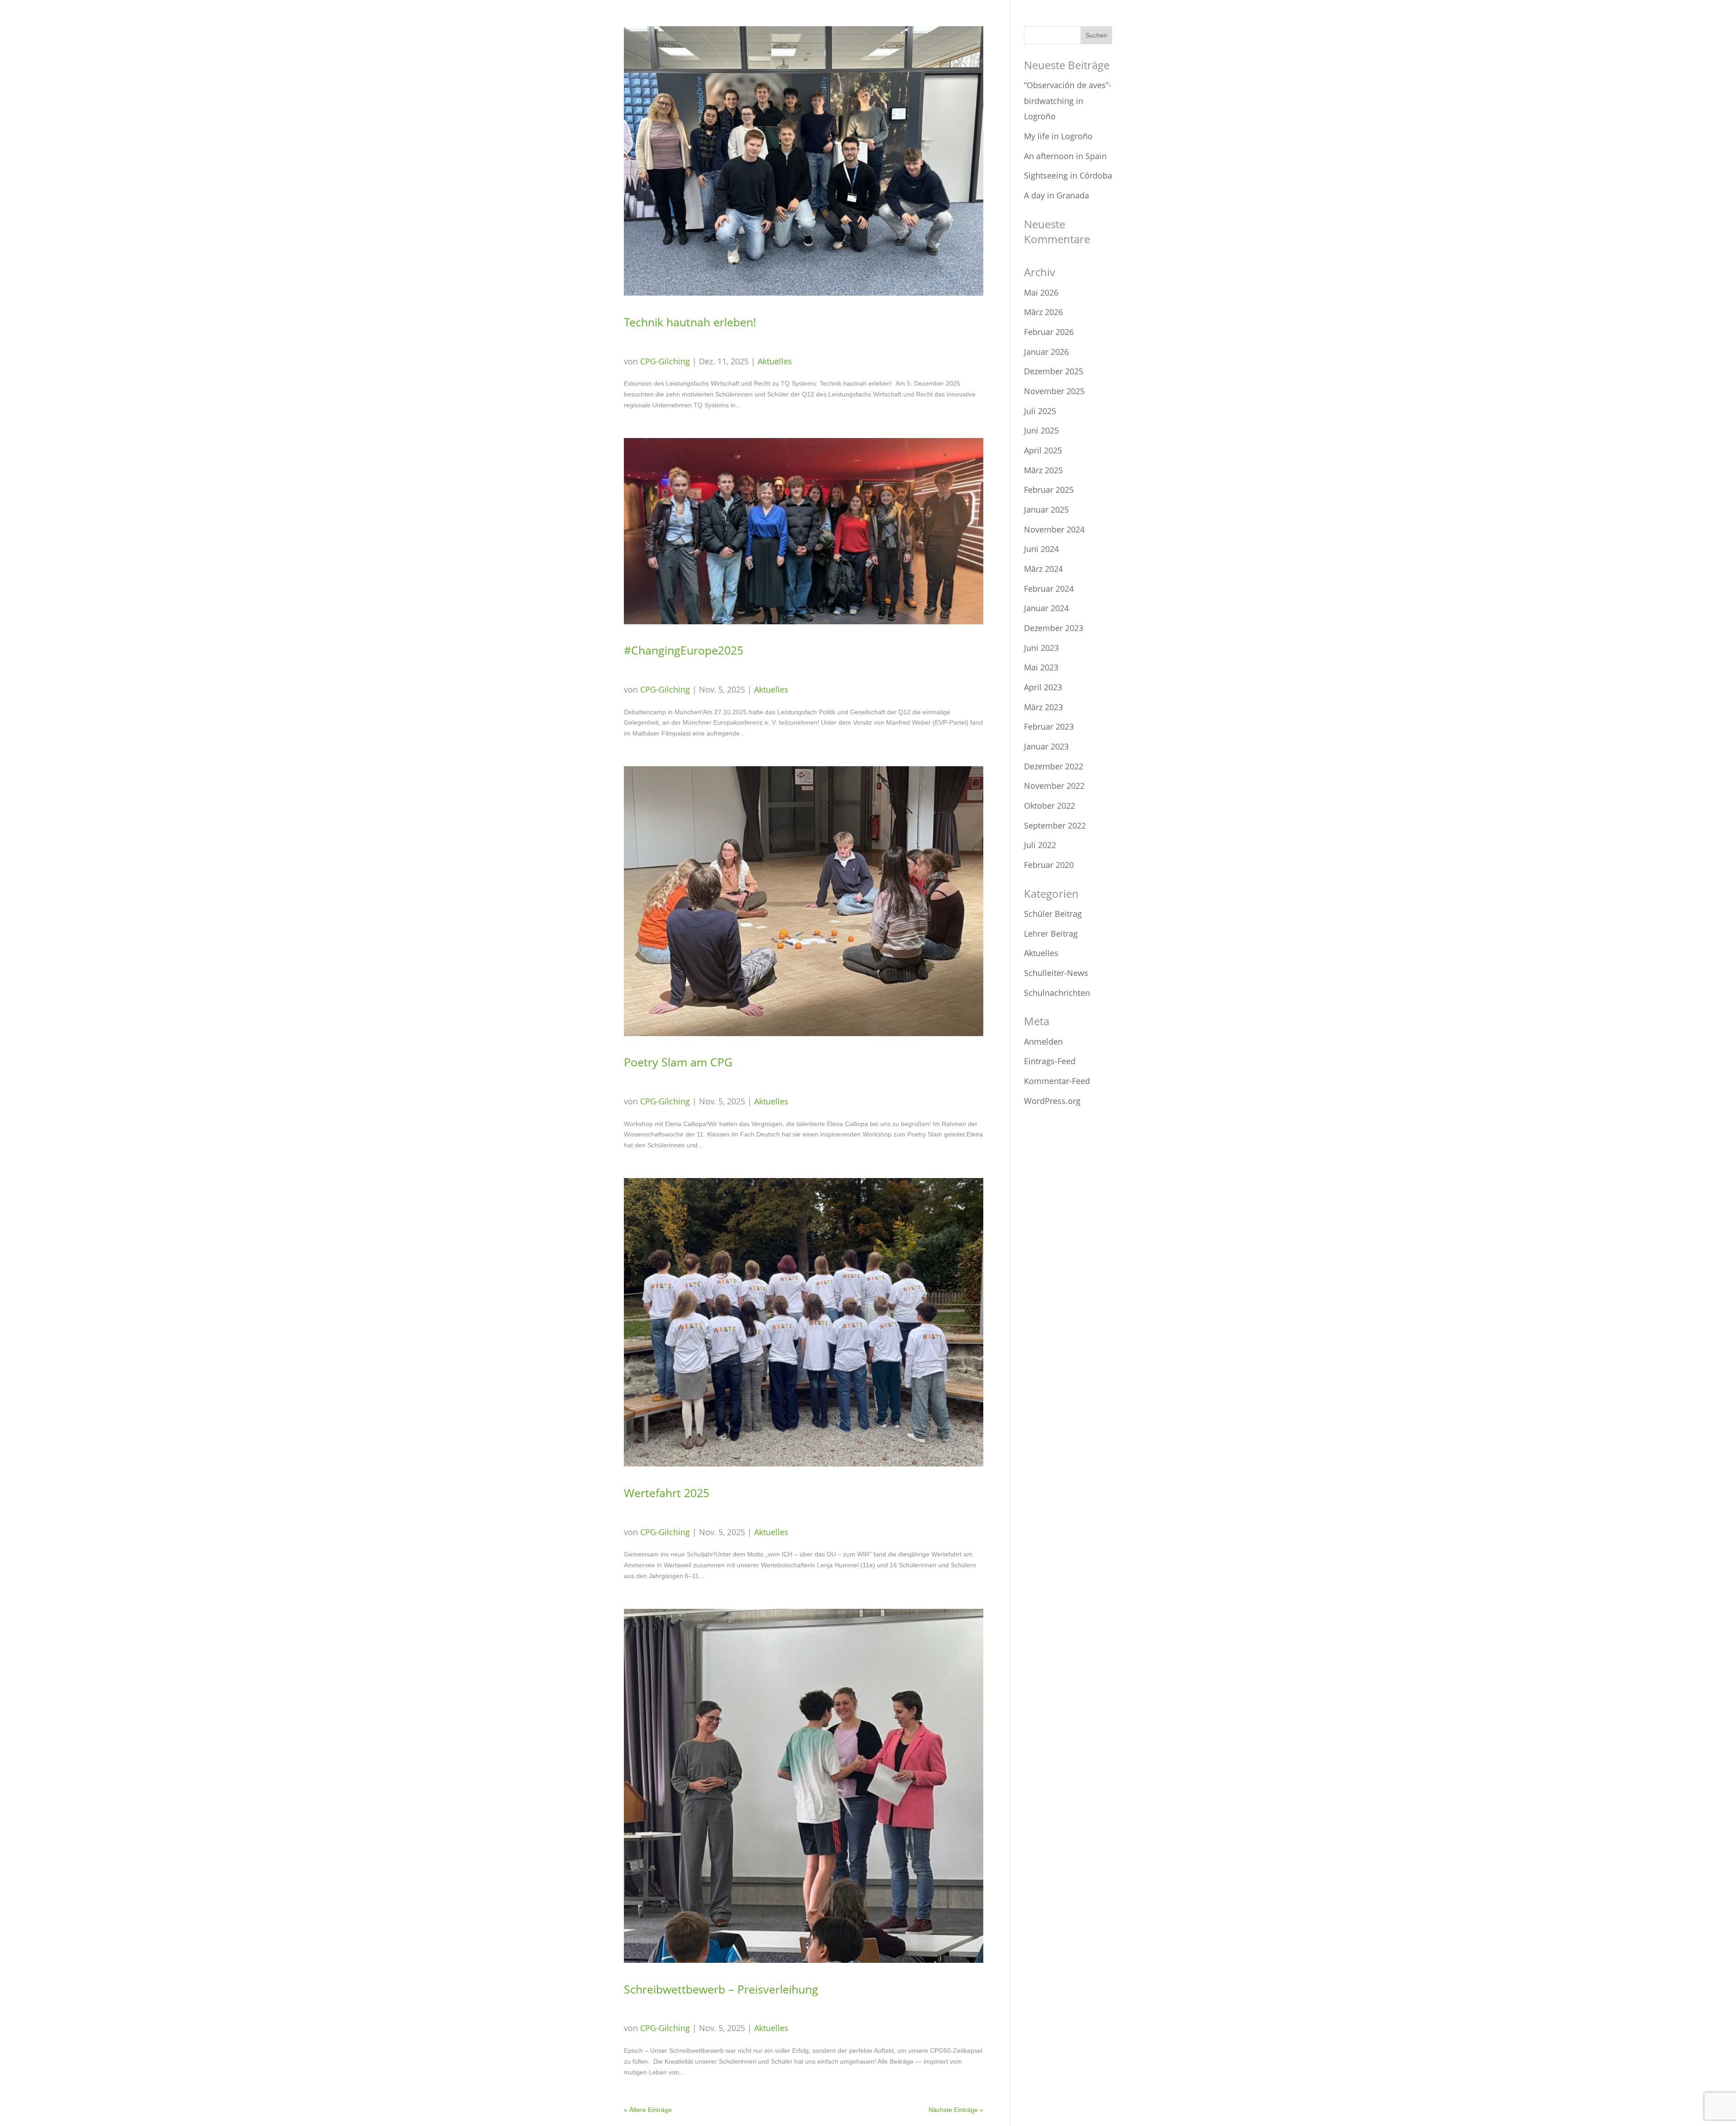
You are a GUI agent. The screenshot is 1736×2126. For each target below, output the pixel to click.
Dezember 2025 (1054, 371)
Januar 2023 (1046, 746)
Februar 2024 (1049, 589)
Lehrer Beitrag (1051, 933)
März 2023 (1043, 707)
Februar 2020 (1049, 865)
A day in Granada (1057, 195)
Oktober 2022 (1050, 806)
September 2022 (1055, 825)
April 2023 (1043, 687)
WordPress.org (1052, 1101)
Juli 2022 (1040, 845)
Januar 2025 (1046, 509)
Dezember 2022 (1054, 766)
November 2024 (1054, 529)
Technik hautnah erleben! (690, 322)
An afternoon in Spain (1065, 156)
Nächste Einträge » (956, 2110)
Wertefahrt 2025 (667, 1493)
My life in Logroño (1058, 136)
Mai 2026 (1041, 292)
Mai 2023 (1041, 667)
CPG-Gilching (665, 361)
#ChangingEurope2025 (684, 650)
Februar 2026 (1049, 332)
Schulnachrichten (1057, 993)
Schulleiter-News (1056, 973)
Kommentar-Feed (1057, 1081)
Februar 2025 (1049, 490)
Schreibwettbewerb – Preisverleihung (721, 1989)
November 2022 (1054, 786)
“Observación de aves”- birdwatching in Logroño (1068, 101)
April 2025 (1043, 450)
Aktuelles (775, 361)
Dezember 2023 (1054, 628)
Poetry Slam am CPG (678, 1062)
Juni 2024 (1041, 549)
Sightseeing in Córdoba (1068, 175)
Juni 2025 (1041, 430)
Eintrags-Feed (1050, 1061)
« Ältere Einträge (648, 2110)
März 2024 (1043, 569)
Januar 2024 (1046, 608)
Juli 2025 (1040, 411)
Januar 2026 (1046, 352)
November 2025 (1054, 391)
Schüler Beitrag (1053, 914)
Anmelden (1043, 1042)
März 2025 (1043, 470)
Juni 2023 (1041, 648)
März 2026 (1043, 312)
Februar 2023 (1049, 726)
